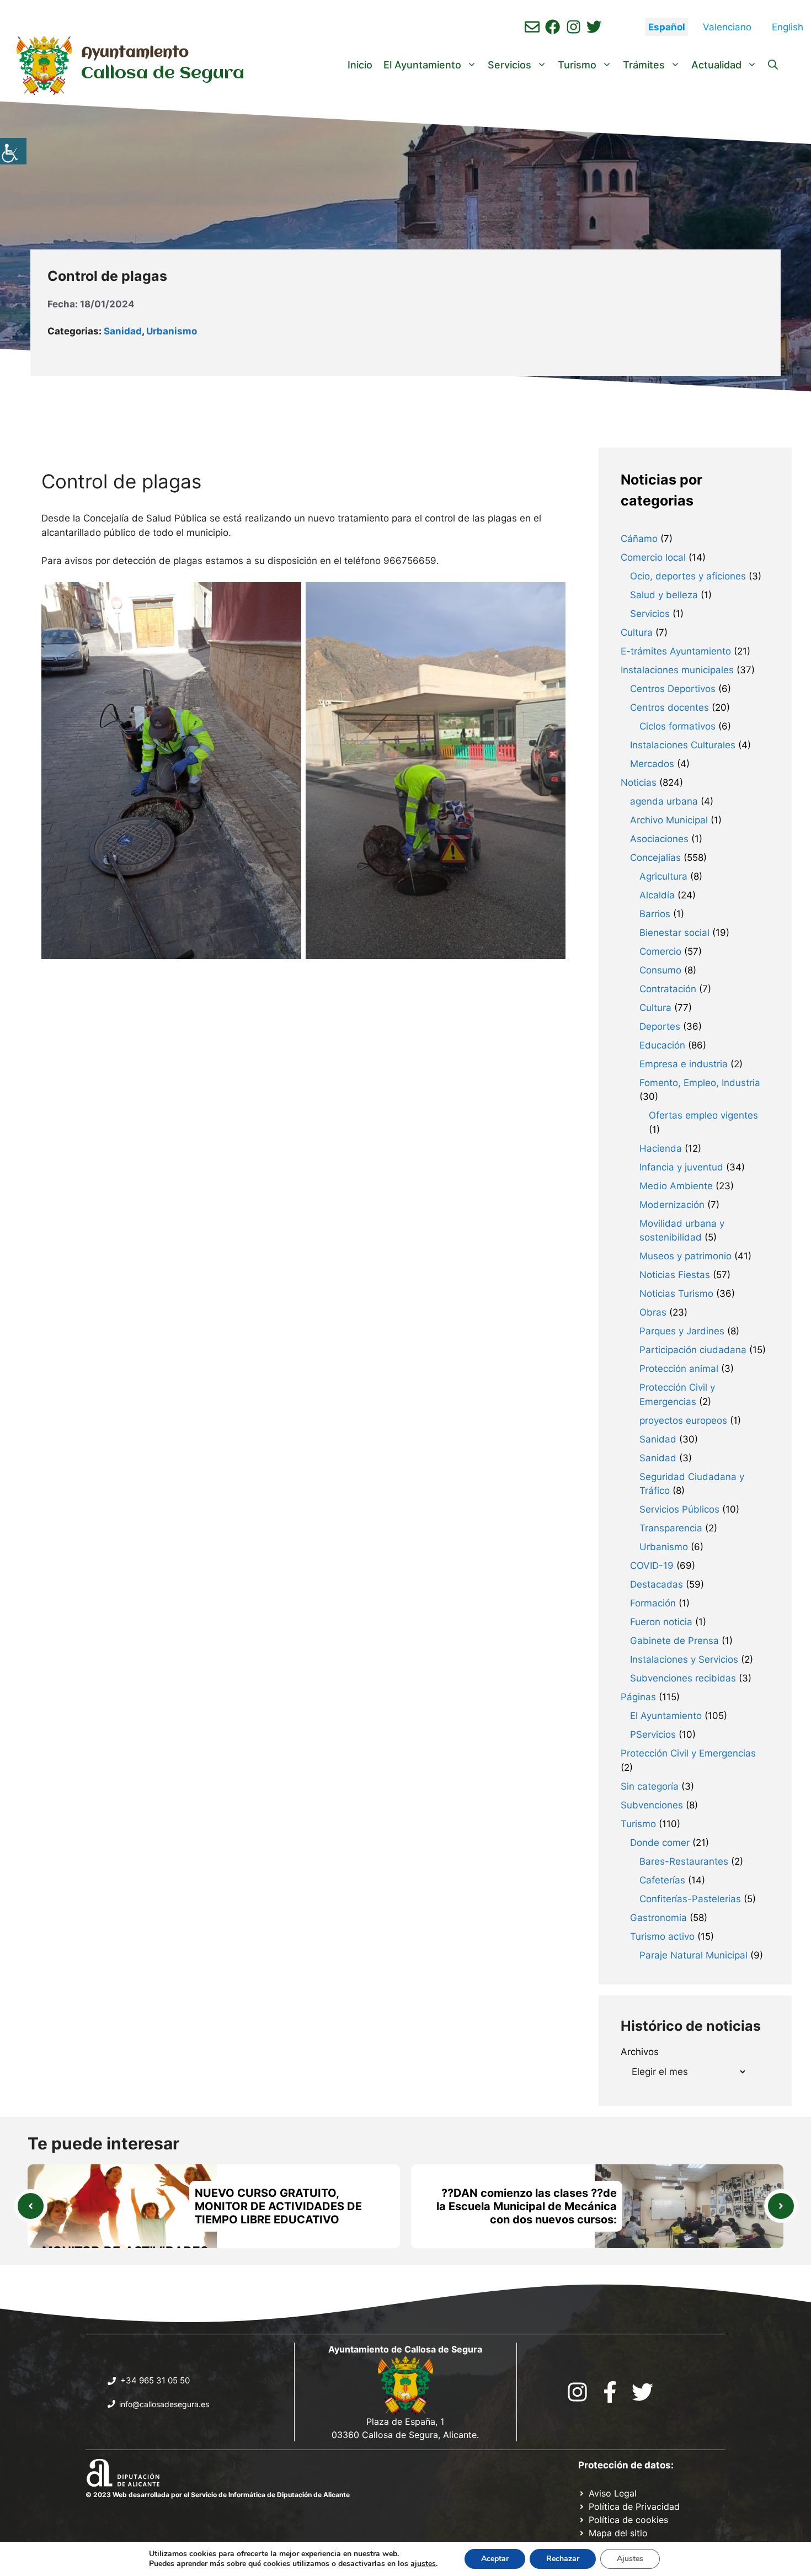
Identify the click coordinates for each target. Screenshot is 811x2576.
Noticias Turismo (676, 1294)
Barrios (655, 914)
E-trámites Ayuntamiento (676, 651)
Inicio (360, 65)
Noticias (639, 783)
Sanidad (123, 331)
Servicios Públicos (679, 1509)
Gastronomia (658, 1918)
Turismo (577, 65)
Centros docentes (669, 707)
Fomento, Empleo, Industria (700, 1083)
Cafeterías (662, 1880)
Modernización (672, 1205)
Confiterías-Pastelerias (690, 1899)
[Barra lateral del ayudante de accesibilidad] (13, 151)
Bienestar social (674, 933)
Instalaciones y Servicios (684, 1659)
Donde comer (660, 1843)
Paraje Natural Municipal (693, 1955)
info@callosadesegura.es (164, 2404)
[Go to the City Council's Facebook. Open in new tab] (610, 2392)
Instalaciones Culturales (683, 745)
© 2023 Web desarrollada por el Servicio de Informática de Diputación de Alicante (218, 2495)
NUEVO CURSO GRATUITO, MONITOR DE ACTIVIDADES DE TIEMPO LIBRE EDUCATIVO (278, 2206)
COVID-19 (652, 1566)
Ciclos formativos (677, 726)
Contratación (668, 989)
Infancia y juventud (681, 1167)
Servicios (509, 65)
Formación (653, 1603)
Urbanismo (172, 331)
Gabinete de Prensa (674, 1641)
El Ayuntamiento (422, 65)
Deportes (660, 1026)
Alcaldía (657, 895)
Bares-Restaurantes (684, 1861)
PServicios (653, 1734)
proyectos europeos (683, 1420)
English (788, 27)
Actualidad (716, 65)
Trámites (644, 65)
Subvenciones (652, 1805)
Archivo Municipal (669, 820)
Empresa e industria (684, 1064)
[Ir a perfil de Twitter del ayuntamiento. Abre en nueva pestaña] (594, 27)
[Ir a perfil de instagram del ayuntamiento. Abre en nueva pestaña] (573, 27)
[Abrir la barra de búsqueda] (773, 65)
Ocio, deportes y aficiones (688, 576)
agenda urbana (664, 801)
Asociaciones (659, 839)
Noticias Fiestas (675, 1275)
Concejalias (655, 858)
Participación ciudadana (693, 1350)
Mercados (652, 764)
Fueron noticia (661, 1622)
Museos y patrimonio (685, 1256)
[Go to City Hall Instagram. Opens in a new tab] (577, 2392)
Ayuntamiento (135, 53)
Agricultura (663, 876)
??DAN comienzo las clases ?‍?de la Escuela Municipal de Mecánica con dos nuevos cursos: (527, 2206)
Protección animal (679, 1369)
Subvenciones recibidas (683, 1678)
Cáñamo (639, 539)
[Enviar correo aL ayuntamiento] (532, 27)
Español (667, 27)
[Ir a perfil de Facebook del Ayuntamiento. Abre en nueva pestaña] (553, 27)
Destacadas (657, 1584)
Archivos (640, 2052)
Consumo (660, 970)
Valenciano (727, 27)
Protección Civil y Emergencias (688, 1753)
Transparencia (671, 1528)
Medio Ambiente (676, 1186)
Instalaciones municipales (677, 670)
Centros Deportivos (673, 689)
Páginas (638, 1697)
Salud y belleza (664, 595)
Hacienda (661, 1148)
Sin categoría (650, 1786)
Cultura (637, 632)
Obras (653, 1312)
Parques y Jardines (682, 1331)
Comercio (660, 951)
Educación (662, 1045)
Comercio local (653, 557)
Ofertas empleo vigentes (703, 1115)
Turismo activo (662, 1936)
